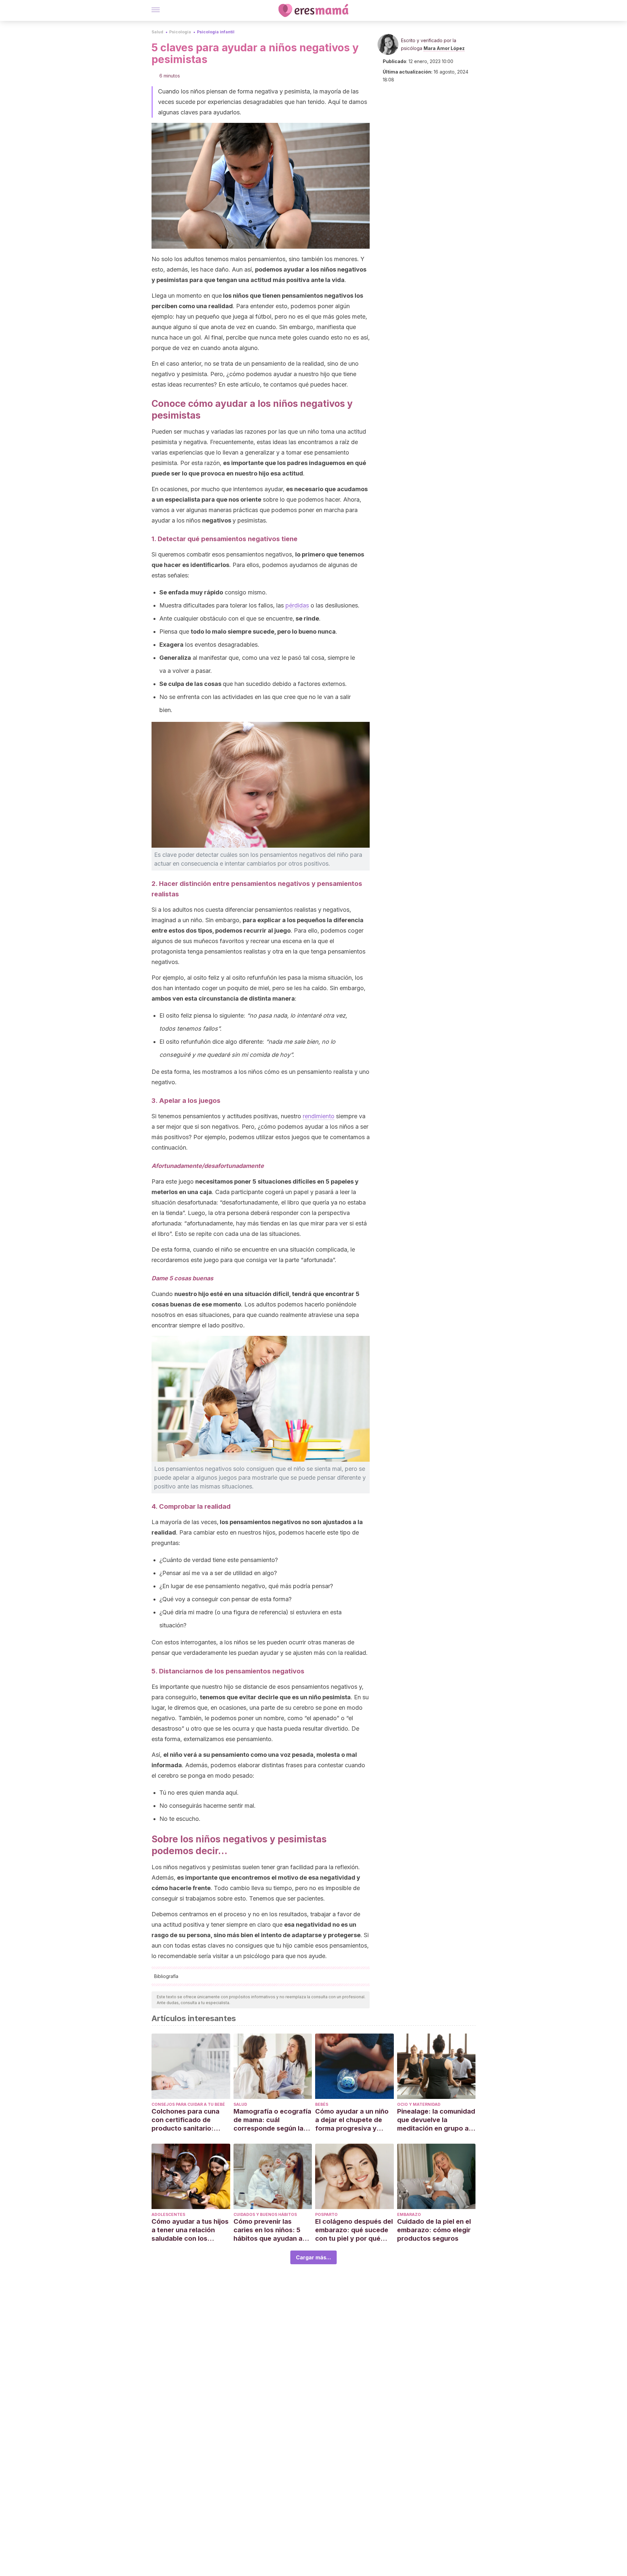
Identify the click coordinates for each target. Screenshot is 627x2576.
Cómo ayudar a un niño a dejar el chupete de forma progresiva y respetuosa (352, 2120)
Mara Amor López (444, 48)
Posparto (326, 2214)
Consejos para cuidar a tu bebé (188, 2104)
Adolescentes (168, 2214)
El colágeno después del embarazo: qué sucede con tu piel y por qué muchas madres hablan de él (354, 2230)
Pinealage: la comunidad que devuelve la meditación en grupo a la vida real (436, 2120)
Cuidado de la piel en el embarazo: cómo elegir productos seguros (434, 2230)
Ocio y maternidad (419, 2104)
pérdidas (297, 605)
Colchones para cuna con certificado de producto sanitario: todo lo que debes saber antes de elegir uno (191, 2120)
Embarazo (409, 2214)
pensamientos (250, 1522)
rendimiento (319, 1116)
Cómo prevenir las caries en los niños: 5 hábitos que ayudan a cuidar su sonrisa (268, 2230)
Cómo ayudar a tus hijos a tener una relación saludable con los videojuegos (190, 2230)
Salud (157, 32)
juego (282, 931)
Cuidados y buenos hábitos (265, 2214)
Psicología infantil (216, 32)
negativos (217, 520)
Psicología (180, 32)
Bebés (322, 2104)
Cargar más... (313, 2257)
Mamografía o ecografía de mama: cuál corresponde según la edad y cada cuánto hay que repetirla (272, 2120)
